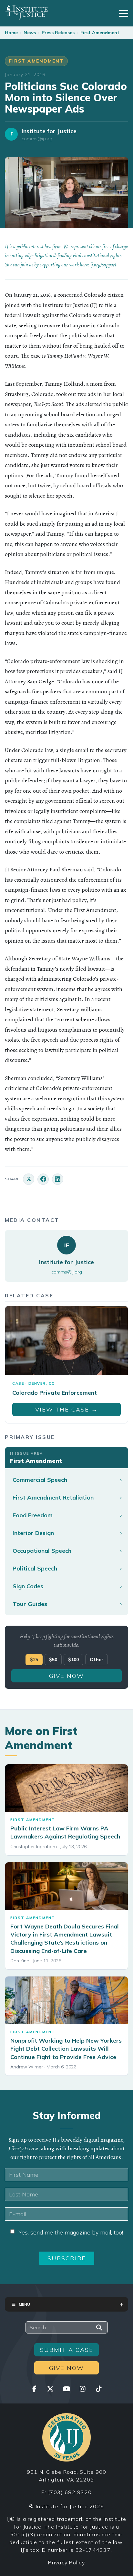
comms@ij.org (37, 139)
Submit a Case (67, 2350)
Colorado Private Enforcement (55, 1393)
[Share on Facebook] (43, 1179)
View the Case (66, 1409)
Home (11, 33)
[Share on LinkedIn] (58, 1179)
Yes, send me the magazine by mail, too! (71, 2232)
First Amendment (100, 33)
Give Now (66, 1676)
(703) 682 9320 (70, 2492)
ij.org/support (103, 265)
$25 (34, 1660)
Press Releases (58, 33)
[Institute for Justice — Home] (27, 12)
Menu (24, 2304)
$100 (73, 1660)
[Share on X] (29, 1179)
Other (97, 1660)
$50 (53, 1660)
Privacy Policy (66, 2562)
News (30, 33)
